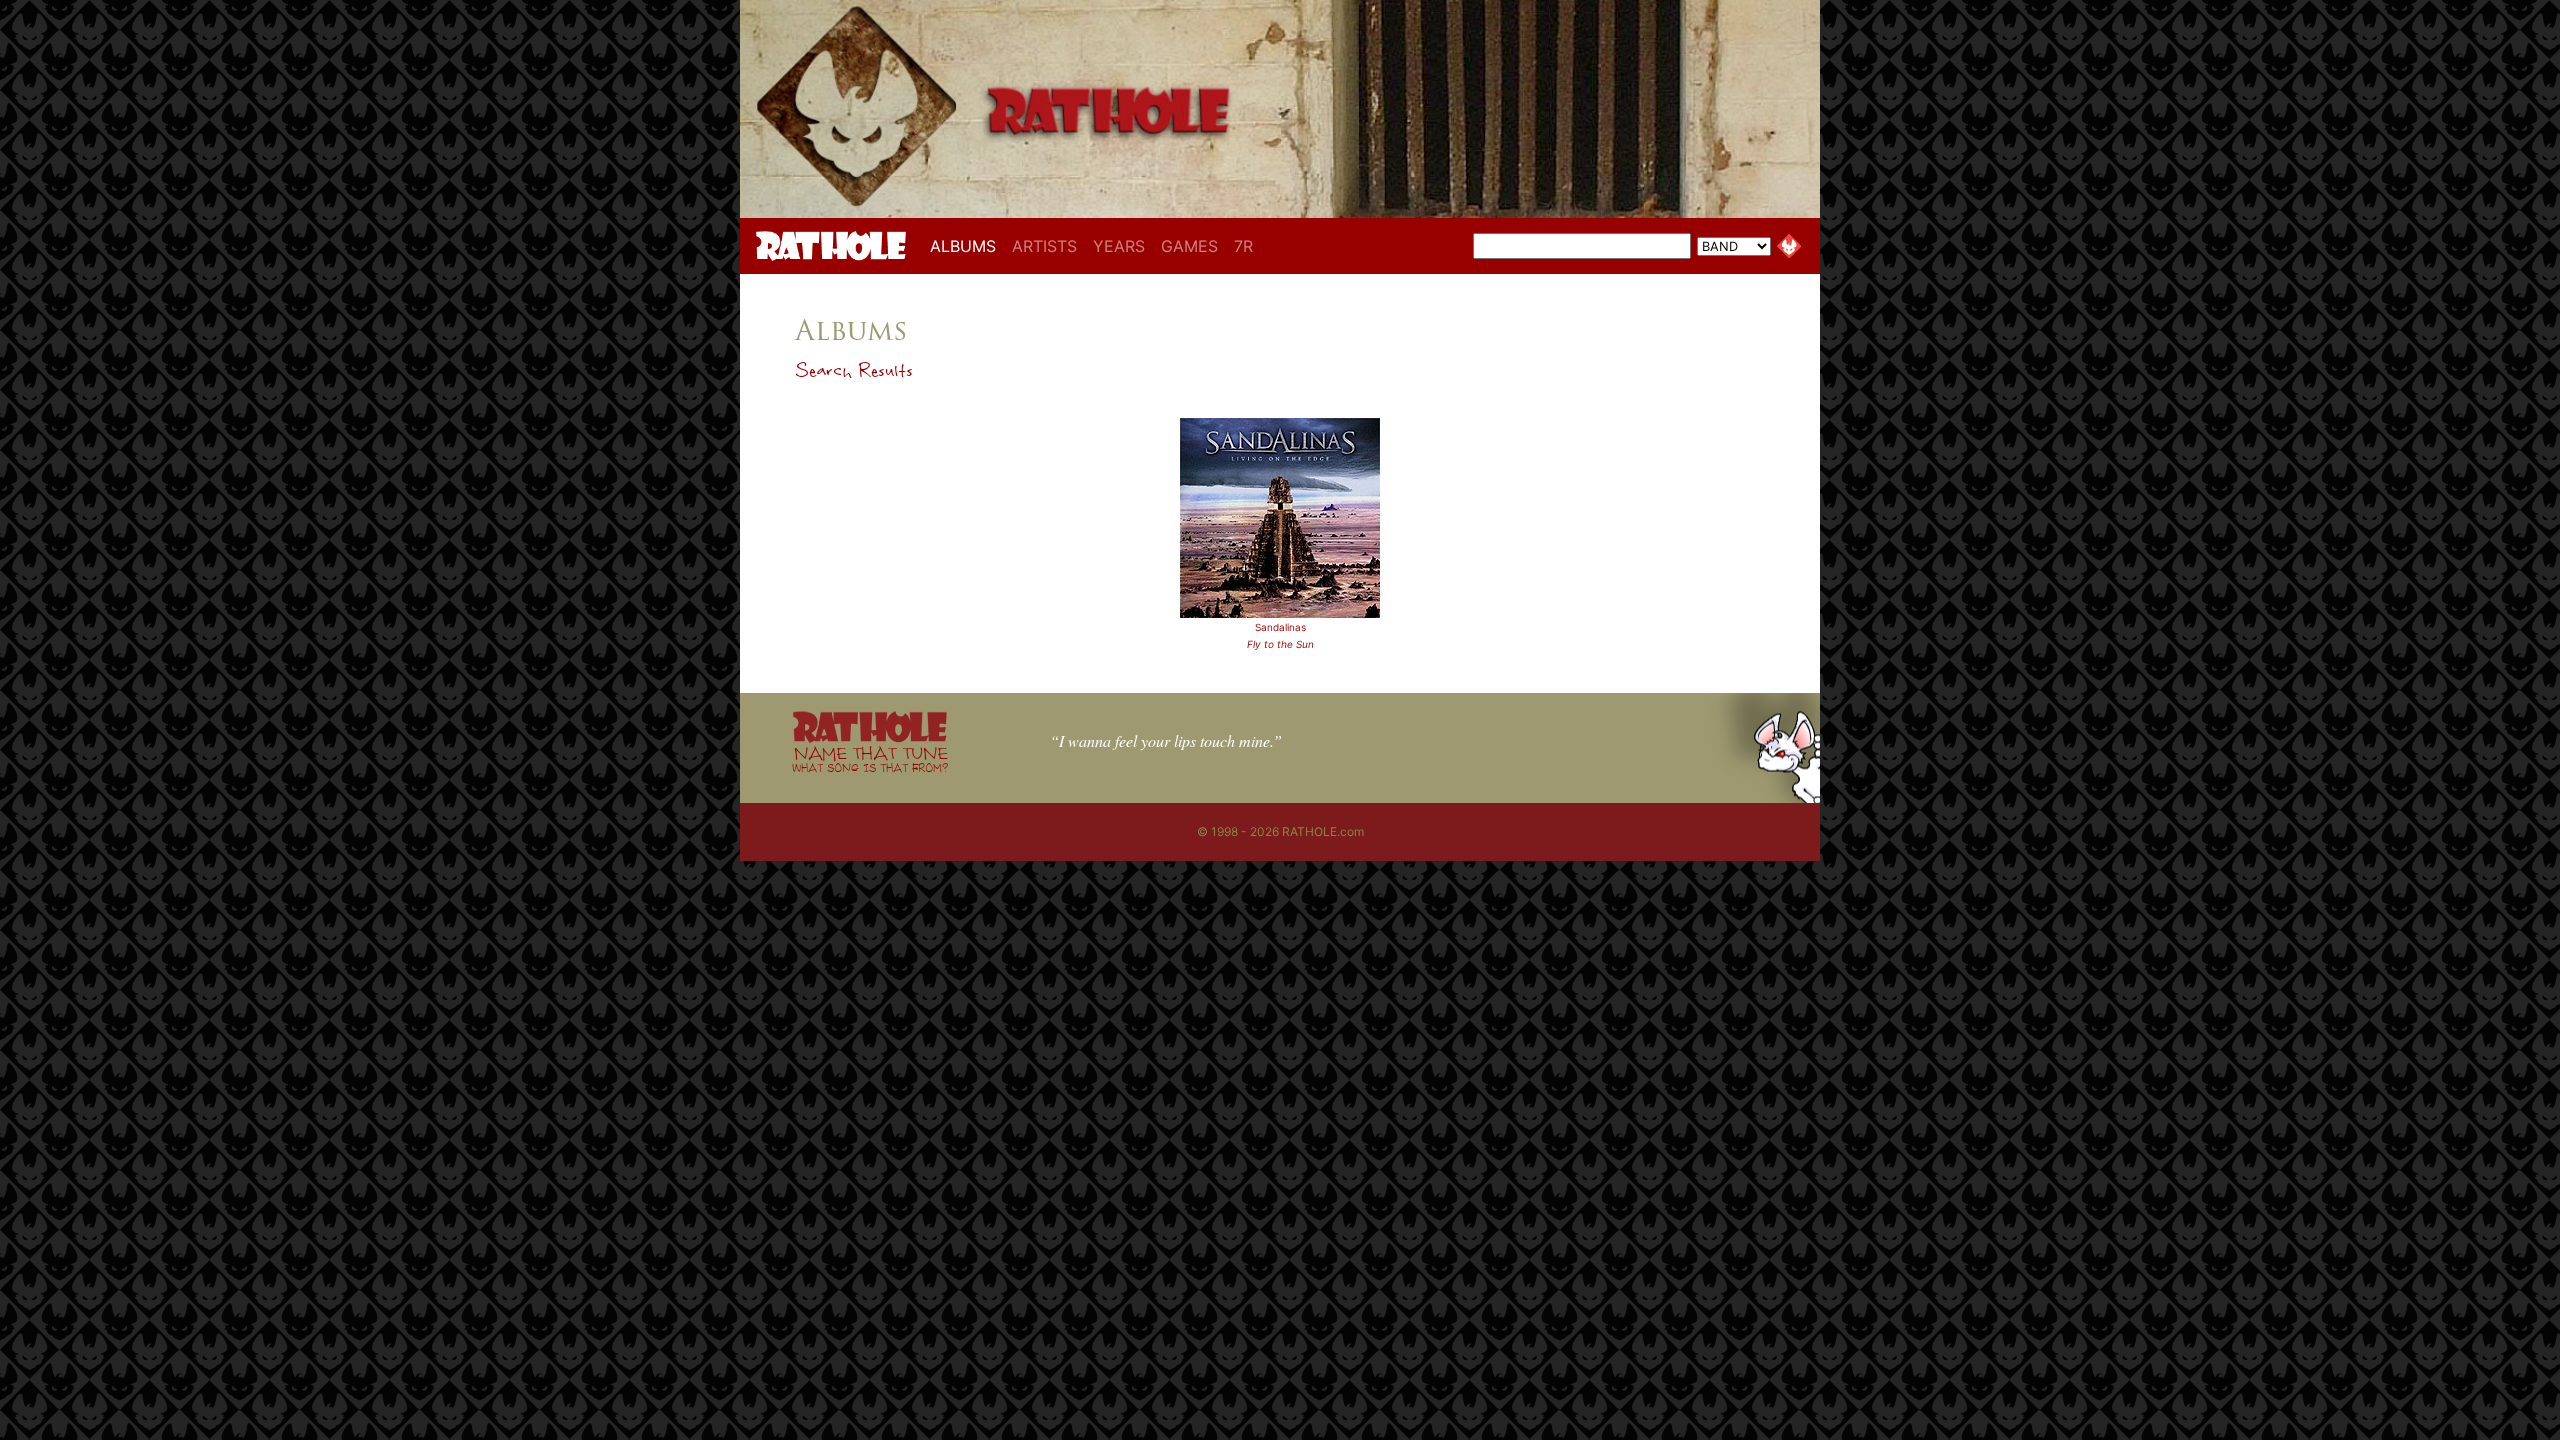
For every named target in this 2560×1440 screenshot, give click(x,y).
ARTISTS (1044, 246)
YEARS (1119, 246)
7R (1243, 246)
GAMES (1189, 246)
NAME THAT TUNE (870, 758)
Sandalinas (1280, 627)
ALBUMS (967, 245)
